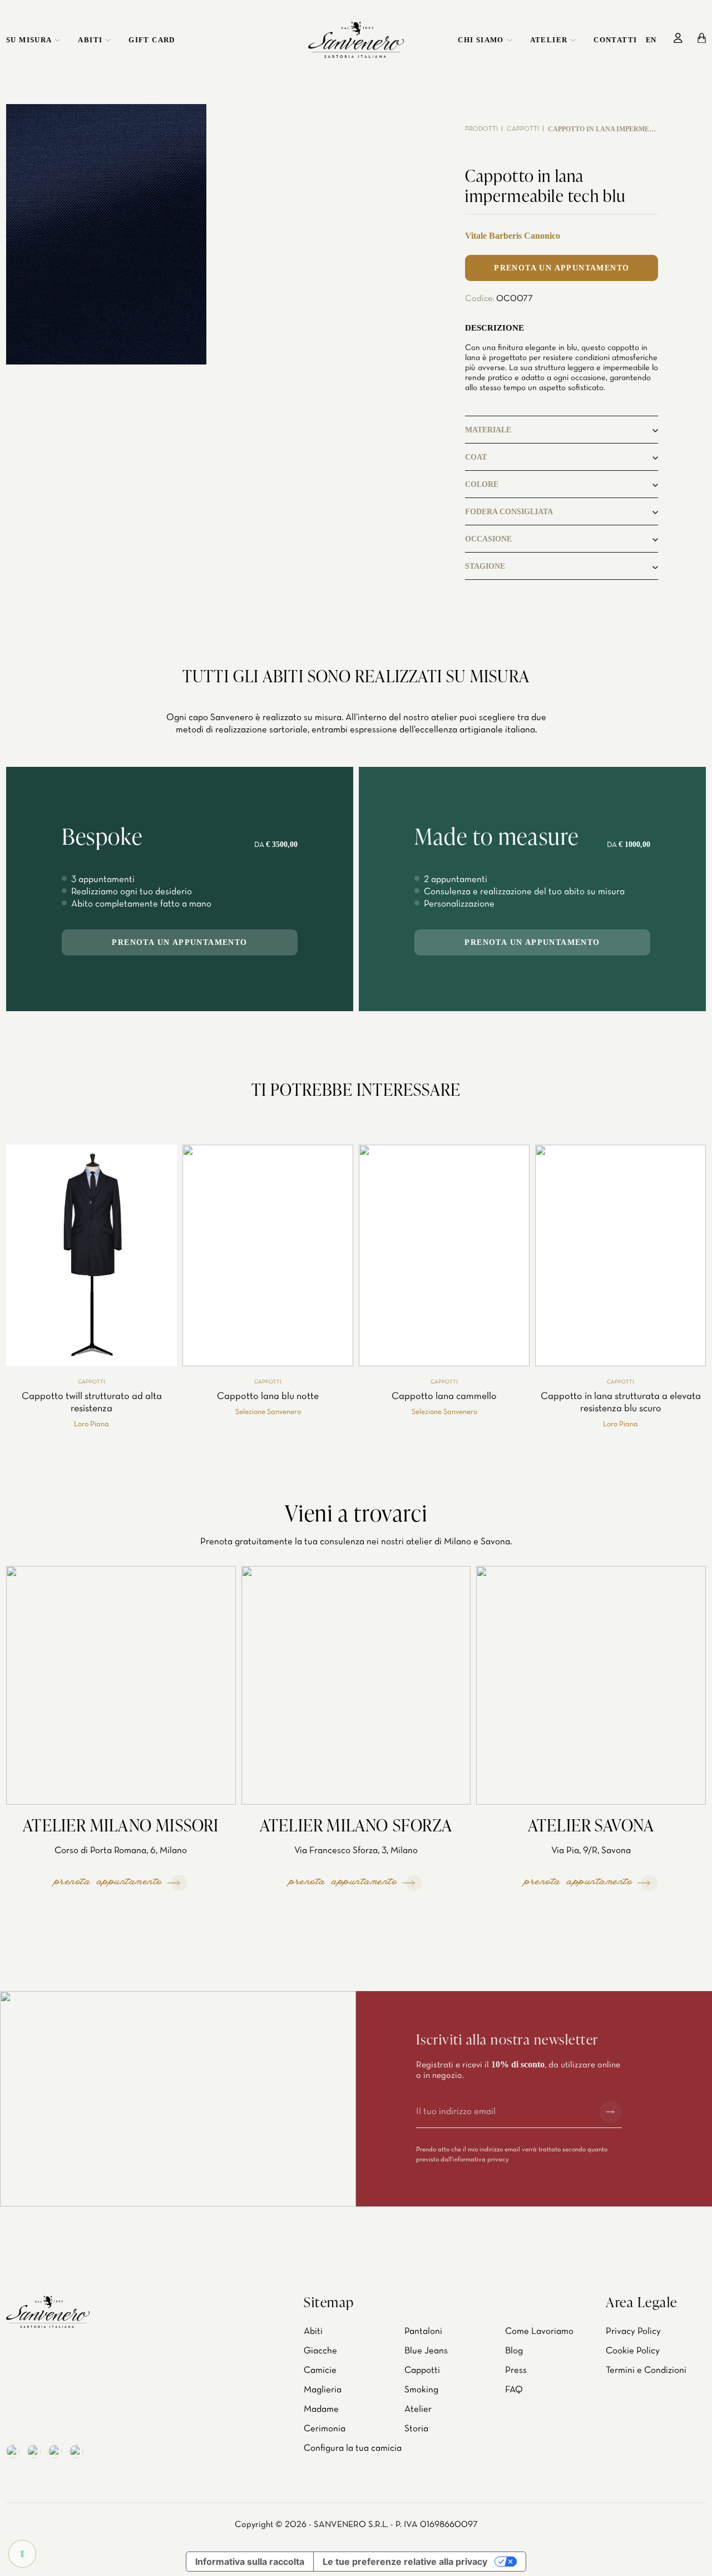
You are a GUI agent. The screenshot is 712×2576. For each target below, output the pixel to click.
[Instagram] (34, 2451)
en (651, 40)
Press (516, 2370)
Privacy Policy (633, 2331)
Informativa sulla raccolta (250, 2562)
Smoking (421, 2390)
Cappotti (523, 129)
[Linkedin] (55, 2451)
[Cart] (702, 38)
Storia (416, 2429)
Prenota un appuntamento (562, 268)
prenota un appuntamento (179, 942)
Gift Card (152, 40)
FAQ (514, 2390)
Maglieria (323, 2390)
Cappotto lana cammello (444, 1397)
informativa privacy (481, 2160)
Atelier (549, 40)
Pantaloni (423, 2331)
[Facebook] (13, 2451)
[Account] (678, 38)
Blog (514, 2351)
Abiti (90, 40)
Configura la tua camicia (353, 2448)
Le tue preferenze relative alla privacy (405, 2562)
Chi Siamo (481, 40)
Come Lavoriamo (539, 2331)
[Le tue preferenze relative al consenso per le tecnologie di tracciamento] (22, 2554)
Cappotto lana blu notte (268, 1397)
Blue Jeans (426, 2351)
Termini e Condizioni (646, 2370)
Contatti (615, 40)
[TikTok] (76, 2451)
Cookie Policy (633, 2351)
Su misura (29, 40)
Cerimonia (325, 2429)
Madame (321, 2409)
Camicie (320, 2370)
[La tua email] (503, 2112)
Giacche (320, 2351)
